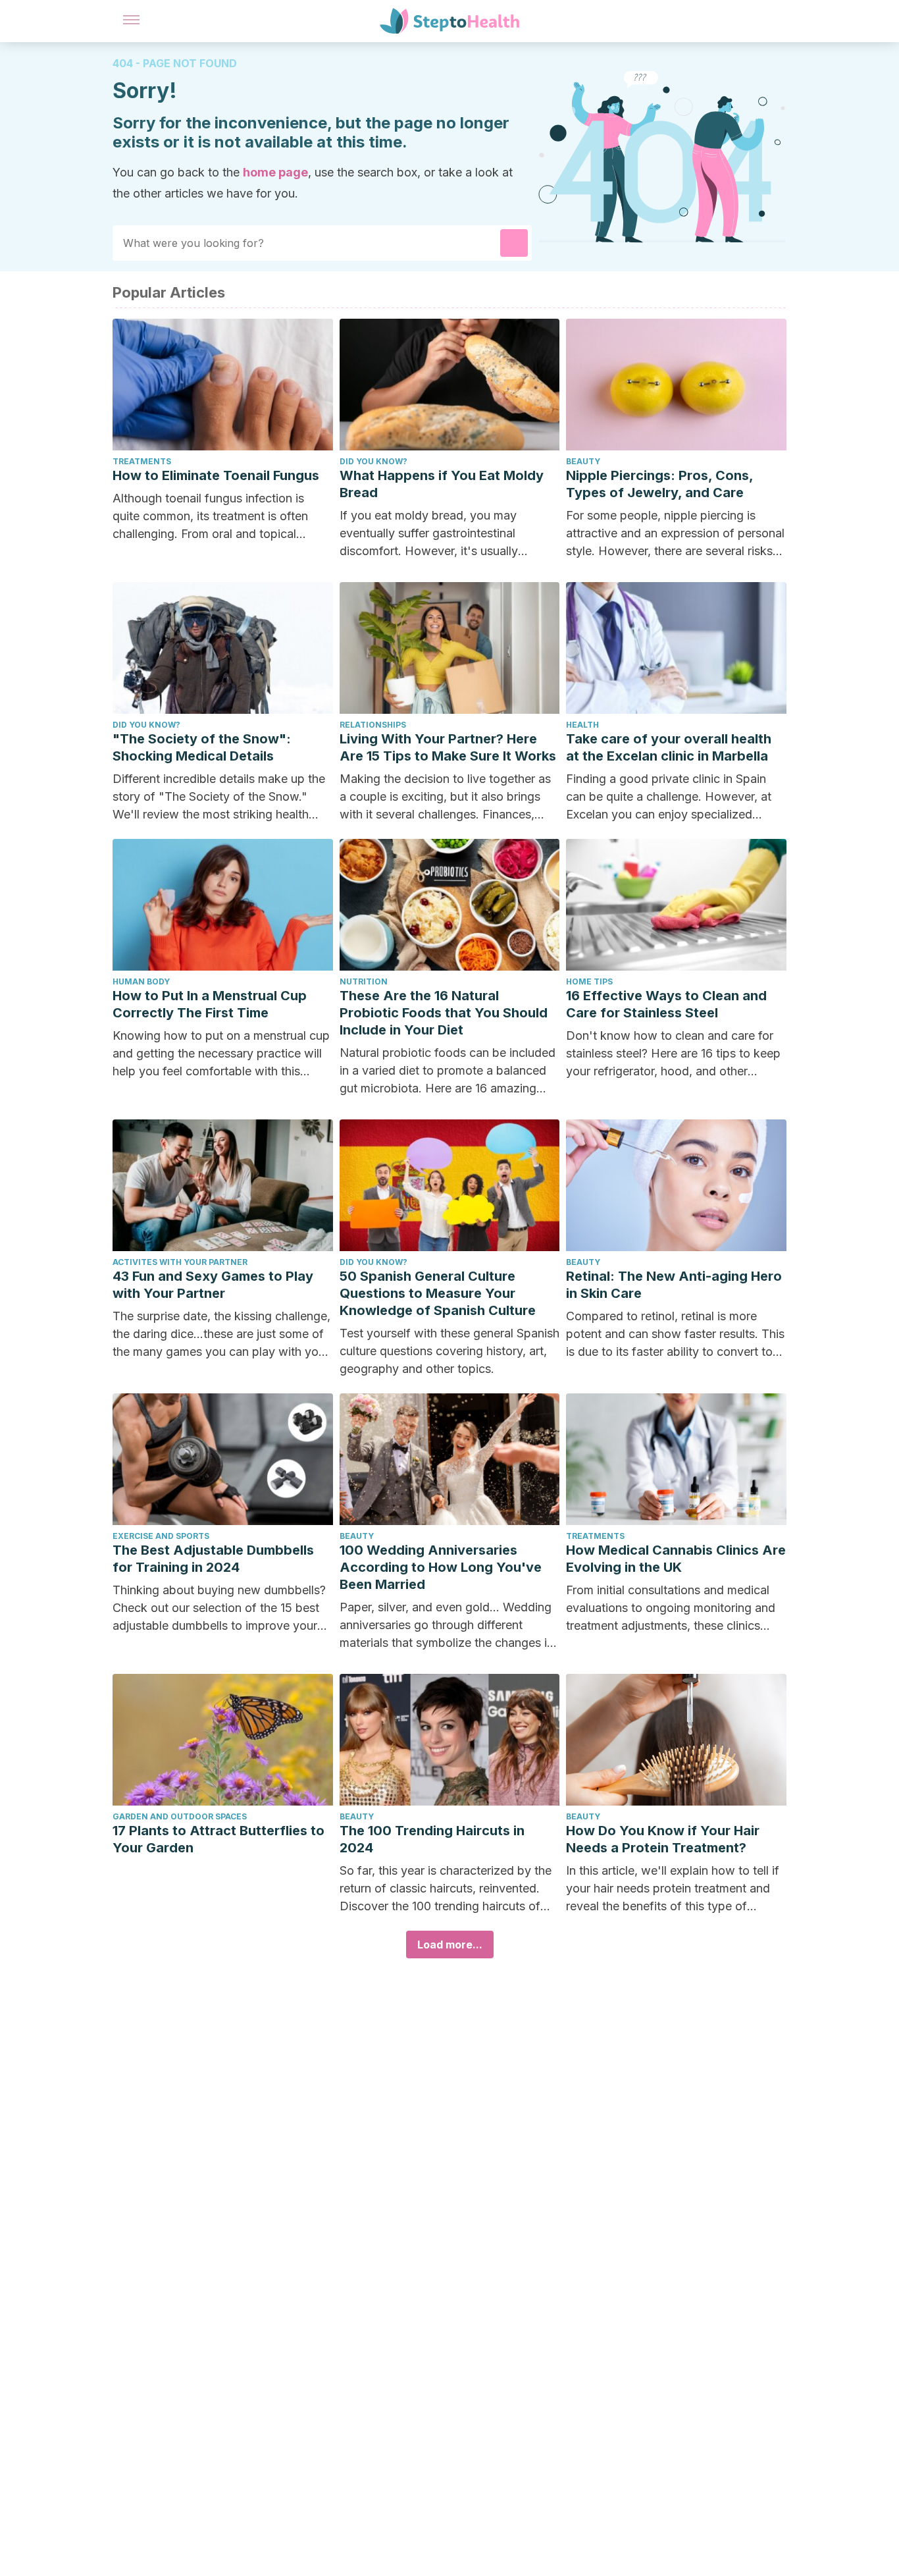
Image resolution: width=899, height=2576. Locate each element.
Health (582, 725)
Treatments (142, 461)
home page (275, 172)
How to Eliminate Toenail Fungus (216, 475)
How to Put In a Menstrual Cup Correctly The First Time (210, 1004)
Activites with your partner (180, 1262)
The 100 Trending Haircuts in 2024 (432, 1839)
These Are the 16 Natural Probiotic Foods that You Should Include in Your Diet (444, 1013)
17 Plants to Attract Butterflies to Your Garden (218, 1839)
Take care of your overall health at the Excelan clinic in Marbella (669, 747)
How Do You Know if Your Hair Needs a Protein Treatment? (663, 1839)
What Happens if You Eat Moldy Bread (442, 484)
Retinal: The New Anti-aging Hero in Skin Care (674, 1285)
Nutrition (364, 981)
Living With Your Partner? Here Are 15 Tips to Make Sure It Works (448, 747)
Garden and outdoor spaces (180, 1816)
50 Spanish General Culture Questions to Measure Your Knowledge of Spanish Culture (438, 1293)
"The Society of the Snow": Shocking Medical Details (202, 747)
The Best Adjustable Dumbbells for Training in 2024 (213, 1559)
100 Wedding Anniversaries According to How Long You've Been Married (441, 1567)
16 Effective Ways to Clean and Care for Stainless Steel (666, 1004)
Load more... (450, 1945)
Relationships (373, 725)
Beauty (583, 461)
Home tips (589, 981)
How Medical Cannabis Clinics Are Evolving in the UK (676, 1559)
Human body (141, 981)
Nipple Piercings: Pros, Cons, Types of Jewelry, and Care (659, 484)
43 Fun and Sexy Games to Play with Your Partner (213, 1285)
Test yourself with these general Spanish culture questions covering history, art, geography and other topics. (449, 1351)
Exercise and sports (161, 1536)
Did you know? (373, 461)
